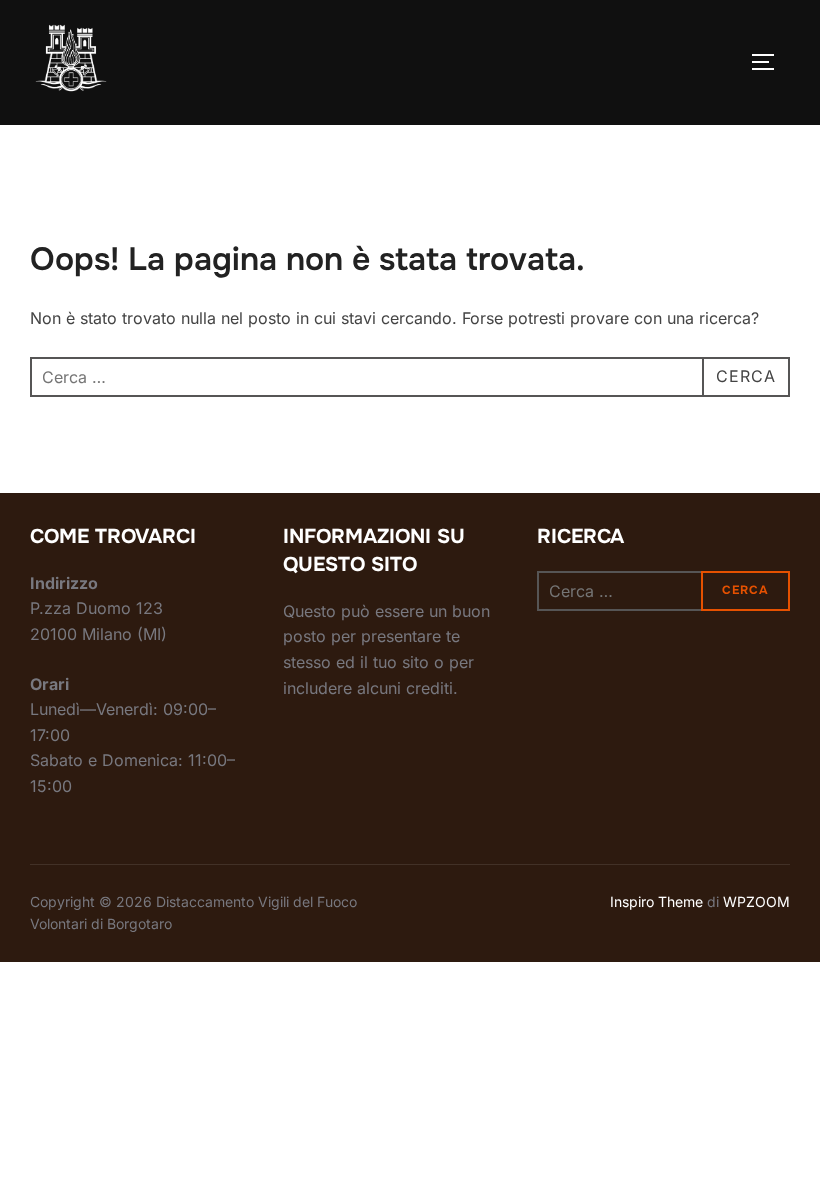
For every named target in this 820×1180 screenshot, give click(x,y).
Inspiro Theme (656, 901)
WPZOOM (756, 901)
